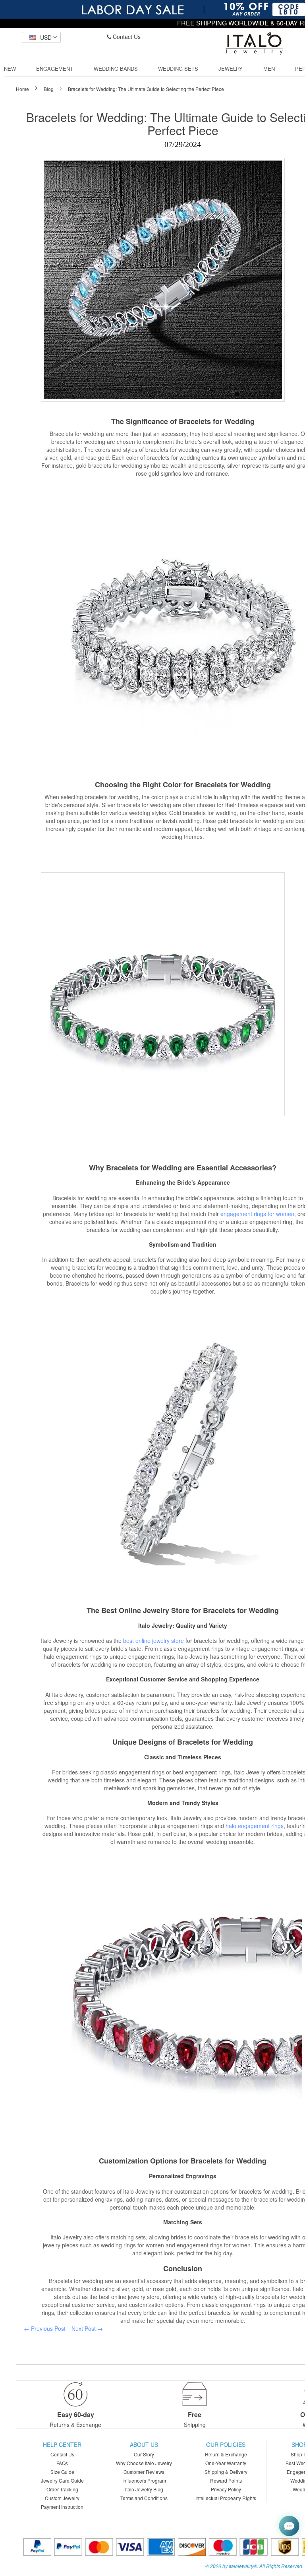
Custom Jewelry (62, 2498)
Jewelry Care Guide (62, 2480)
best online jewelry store (153, 1641)
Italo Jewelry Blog (144, 2489)
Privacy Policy (226, 2489)
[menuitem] (10, 69)
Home (23, 89)
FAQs (62, 2463)
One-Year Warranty (226, 2463)
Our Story (144, 2454)
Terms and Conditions (144, 2498)
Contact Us (126, 37)
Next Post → (87, 2328)
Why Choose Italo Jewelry (144, 2463)
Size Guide (62, 2472)
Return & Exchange (226, 2454)
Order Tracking (62, 2489)
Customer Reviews (144, 2472)
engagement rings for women (257, 1214)
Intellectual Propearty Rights (226, 2498)
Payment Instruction (62, 2507)
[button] (41, 37)
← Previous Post (45, 2328)
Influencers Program (144, 2480)
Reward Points (226, 2480)
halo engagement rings (255, 1826)
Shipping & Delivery (226, 2472)
